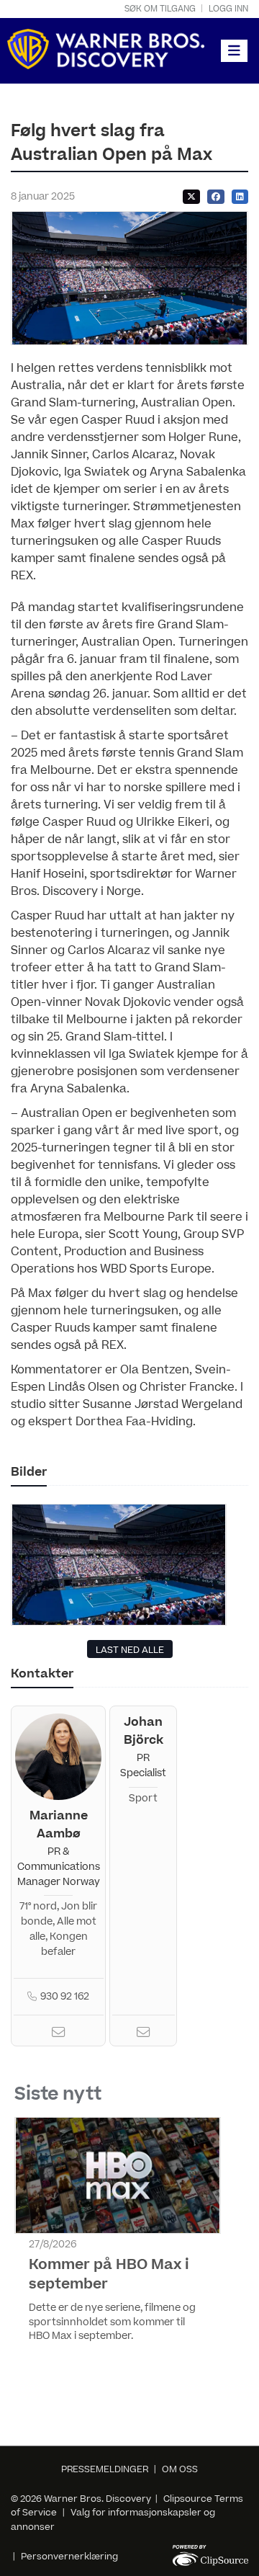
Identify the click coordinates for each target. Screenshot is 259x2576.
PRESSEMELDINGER (105, 2469)
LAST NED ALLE (130, 1650)
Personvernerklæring (69, 2557)
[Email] (58, 2034)
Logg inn (228, 9)
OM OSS (180, 2469)
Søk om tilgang (160, 9)
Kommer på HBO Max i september (109, 2274)
